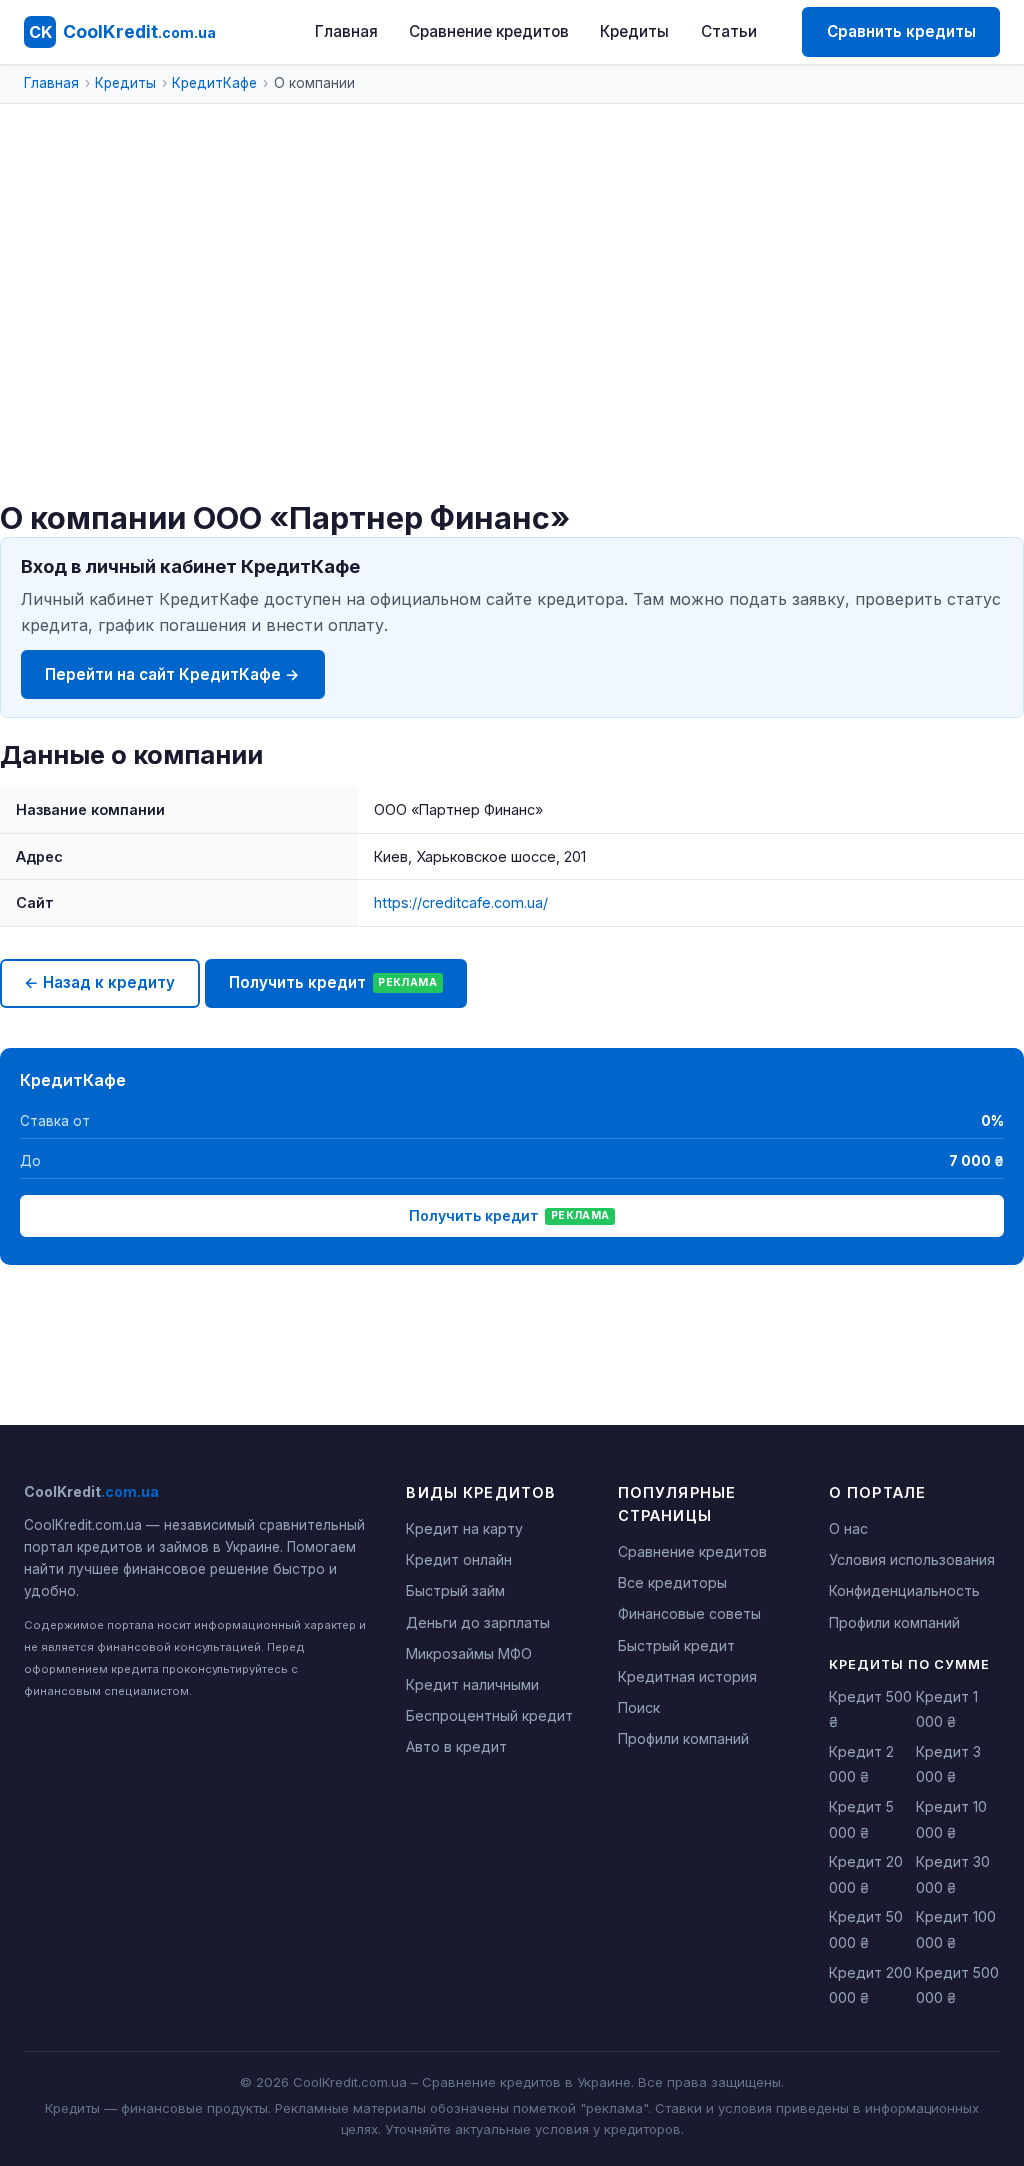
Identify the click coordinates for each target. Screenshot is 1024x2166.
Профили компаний (683, 1738)
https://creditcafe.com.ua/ (461, 902)
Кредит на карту (464, 1528)
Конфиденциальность (904, 1590)
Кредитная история (687, 1676)
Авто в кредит (456, 1746)
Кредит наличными (472, 1684)
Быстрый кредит (676, 1645)
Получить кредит (333, 982)
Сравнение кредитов (489, 31)
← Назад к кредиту (99, 982)
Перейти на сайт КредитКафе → (172, 674)
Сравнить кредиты (901, 31)
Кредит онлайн (459, 1559)
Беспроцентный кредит (489, 1715)
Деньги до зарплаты (478, 1622)
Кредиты (634, 31)
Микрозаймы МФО (469, 1653)
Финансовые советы (689, 1613)
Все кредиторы (672, 1582)
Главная (346, 31)
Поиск (639, 1707)
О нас (848, 1528)
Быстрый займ (455, 1590)
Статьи (729, 31)
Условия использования (912, 1559)
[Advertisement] (512, 350)
